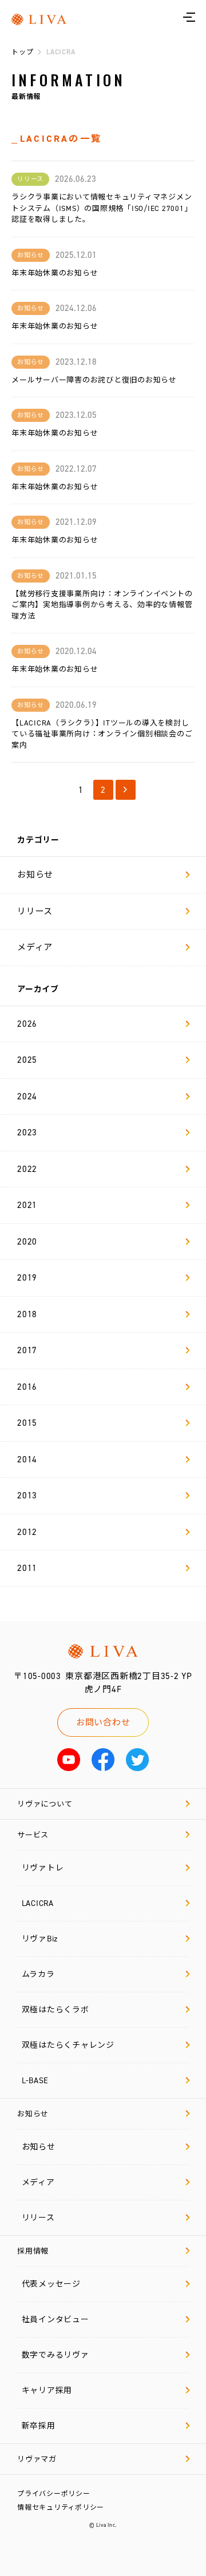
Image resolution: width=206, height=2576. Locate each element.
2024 (27, 1096)
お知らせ (35, 875)
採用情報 (33, 2251)
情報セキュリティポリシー (61, 2507)
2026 (27, 1024)
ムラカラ (38, 1974)
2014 (27, 1460)
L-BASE (35, 2081)
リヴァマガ (37, 2459)
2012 (27, 1532)
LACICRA (38, 1903)
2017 (27, 1350)
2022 (27, 1169)
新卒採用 (39, 2426)
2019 (27, 1278)
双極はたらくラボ (56, 2010)
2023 (27, 1133)
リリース (35, 911)
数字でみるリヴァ (56, 2355)
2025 (27, 1060)
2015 (27, 1423)
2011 (27, 1568)
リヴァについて (45, 1804)
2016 (27, 1387)
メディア (35, 947)
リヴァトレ (43, 1868)
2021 (27, 1205)
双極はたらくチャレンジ (68, 2045)
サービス (33, 1835)
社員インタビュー (56, 2320)
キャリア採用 (47, 2390)
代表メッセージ (51, 2284)
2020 (27, 1242)
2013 (27, 1496)
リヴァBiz (40, 1939)
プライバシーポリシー (54, 2494)
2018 (27, 1314)
